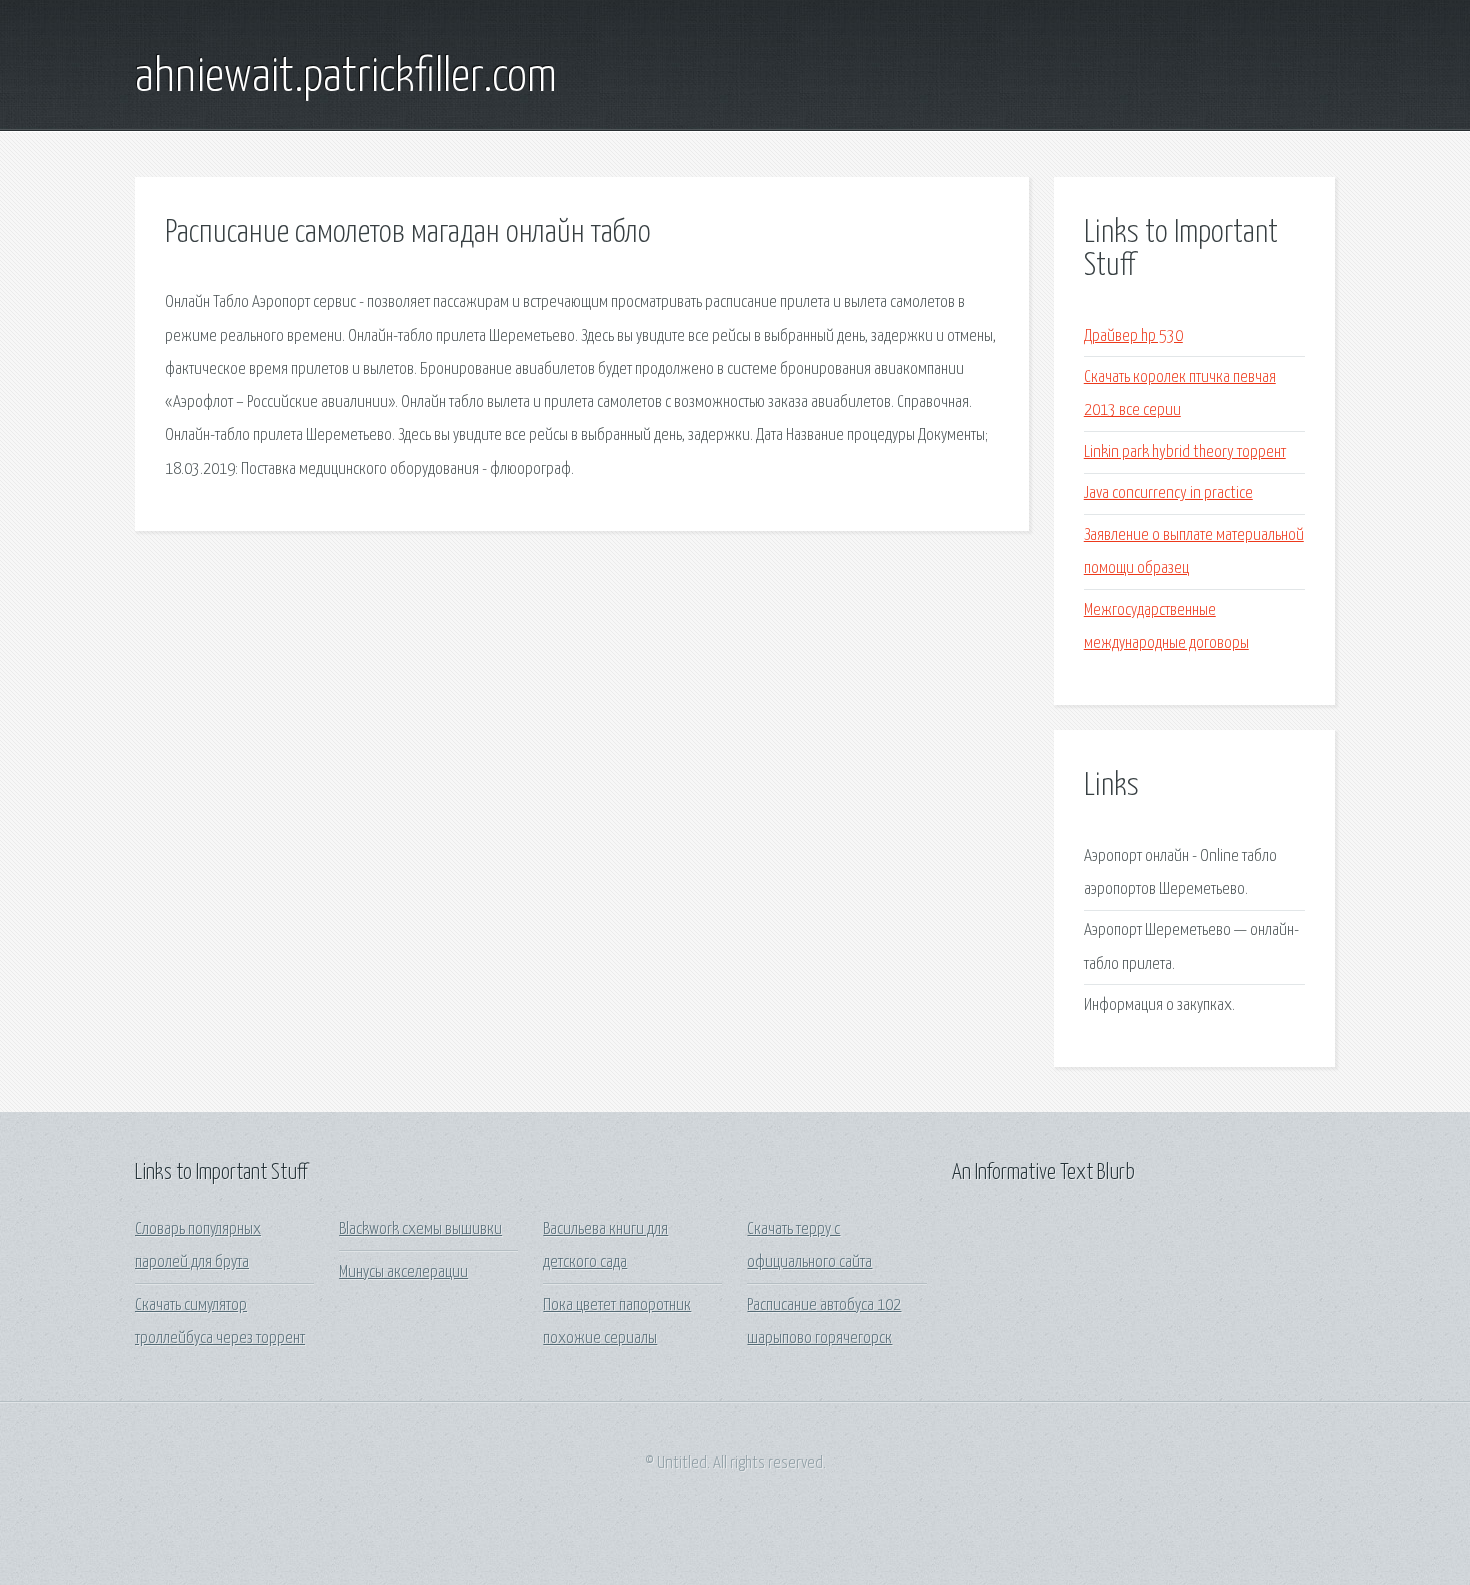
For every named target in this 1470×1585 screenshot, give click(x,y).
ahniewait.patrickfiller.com (346, 78)
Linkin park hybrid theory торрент (1185, 452)
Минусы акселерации (403, 1272)
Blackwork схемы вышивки (420, 1229)
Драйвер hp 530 (1133, 336)
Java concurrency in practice (1168, 493)
